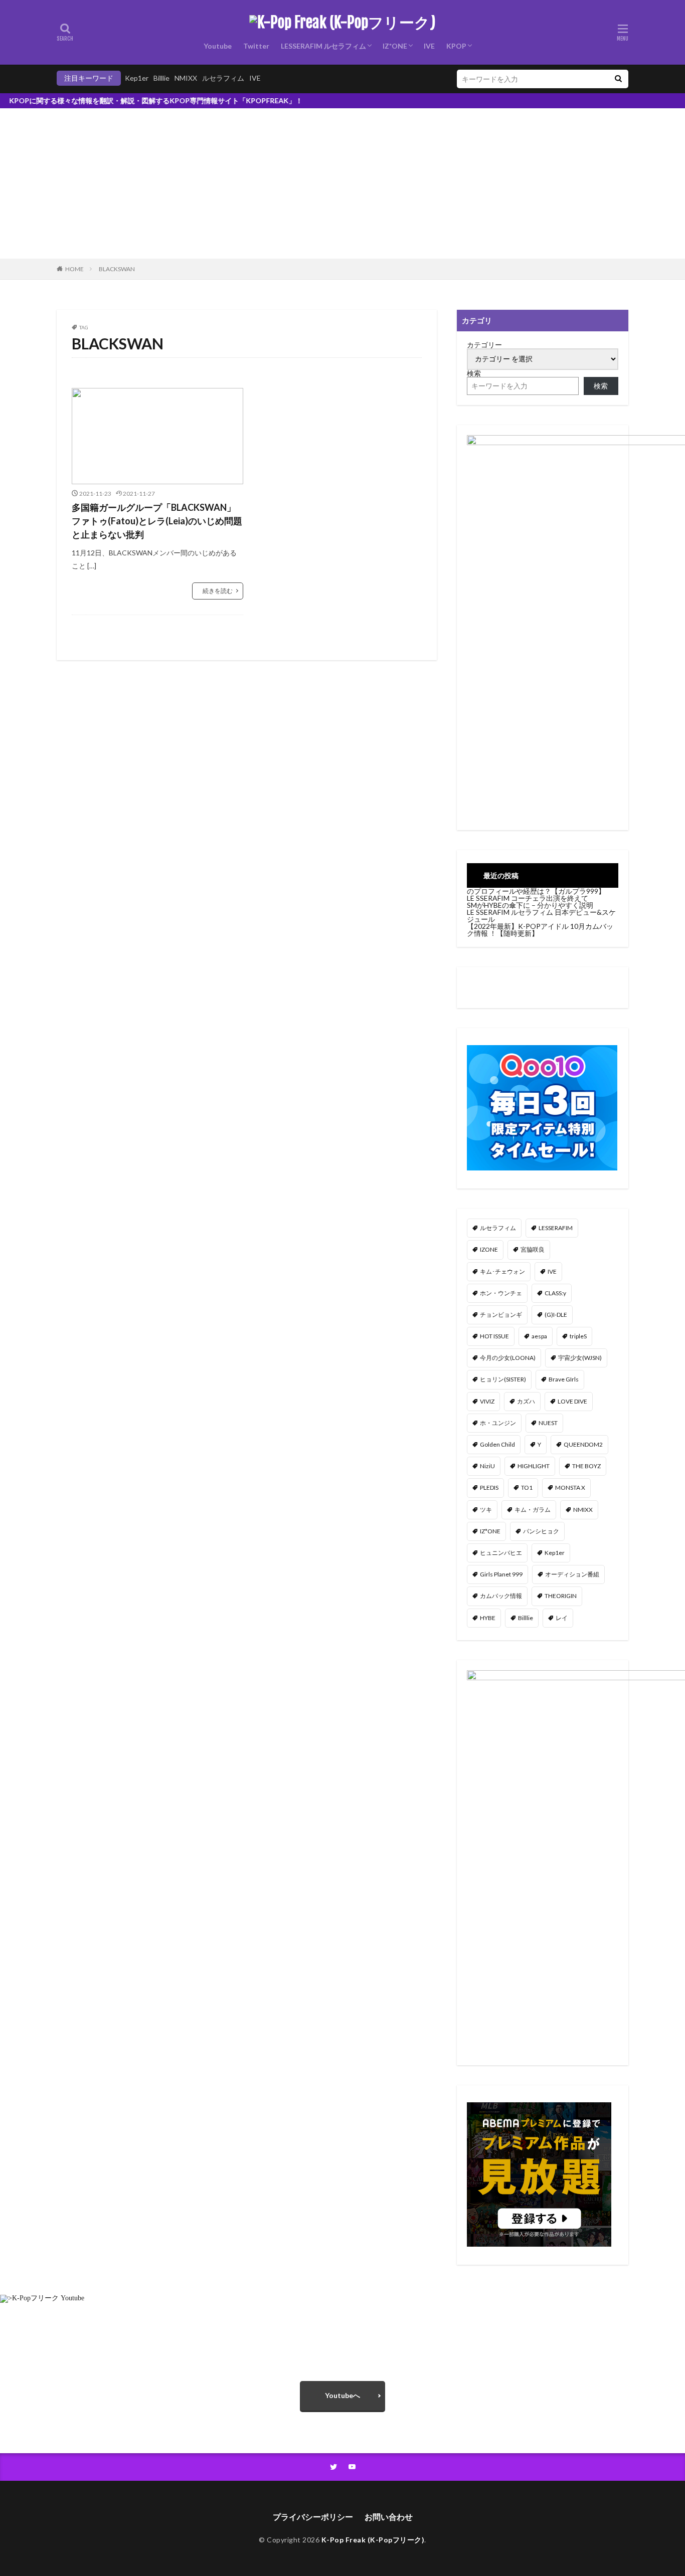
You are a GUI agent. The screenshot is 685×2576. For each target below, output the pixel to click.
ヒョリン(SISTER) (503, 1379)
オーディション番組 (572, 1574)
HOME (74, 269)
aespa (539, 1336)
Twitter (256, 46)
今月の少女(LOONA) (508, 1358)
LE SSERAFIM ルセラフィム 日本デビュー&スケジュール (541, 916)
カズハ (526, 1401)
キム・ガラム (533, 1510)
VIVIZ (487, 1401)
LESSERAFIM (556, 1228)
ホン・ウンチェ (501, 1293)
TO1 (527, 1488)
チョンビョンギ (501, 1315)
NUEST (548, 1423)
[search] (618, 79)
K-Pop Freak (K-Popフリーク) (373, 2540)
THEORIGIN (561, 1596)
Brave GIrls (564, 1379)
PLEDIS (489, 1488)
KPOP (456, 46)
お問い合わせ (389, 2517)
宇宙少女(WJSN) (580, 1358)
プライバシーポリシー (313, 2517)
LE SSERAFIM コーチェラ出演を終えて (528, 898)
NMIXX (186, 78)
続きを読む (218, 591)
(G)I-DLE (556, 1315)
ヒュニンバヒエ (501, 1553)
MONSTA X (570, 1488)
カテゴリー (484, 345)
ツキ (486, 1510)
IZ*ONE (395, 46)
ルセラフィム (223, 78)
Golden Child (497, 1444)
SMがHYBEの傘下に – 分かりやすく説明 (530, 905)
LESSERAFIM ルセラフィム (323, 46)
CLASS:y (555, 1293)
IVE (429, 46)
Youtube (218, 46)
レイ (562, 1618)
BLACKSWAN (117, 269)
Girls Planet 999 (501, 1574)
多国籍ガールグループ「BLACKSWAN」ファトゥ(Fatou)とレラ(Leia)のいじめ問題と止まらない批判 (157, 521)
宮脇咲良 (533, 1249)
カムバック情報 (501, 1596)
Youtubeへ (342, 2395)
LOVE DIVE (572, 1401)
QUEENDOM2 (583, 1444)
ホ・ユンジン (498, 1423)
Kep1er (137, 78)
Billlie (161, 78)
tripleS (578, 1336)
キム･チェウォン (502, 1271)
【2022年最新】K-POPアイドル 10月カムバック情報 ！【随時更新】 (540, 930)
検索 (474, 373)
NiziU (487, 1466)
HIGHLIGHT (534, 1466)
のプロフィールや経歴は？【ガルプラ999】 (536, 891)
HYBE (488, 1618)
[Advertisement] (342, 183)
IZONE (489, 1249)
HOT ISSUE (494, 1336)
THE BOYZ (586, 1466)
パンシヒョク (541, 1531)
